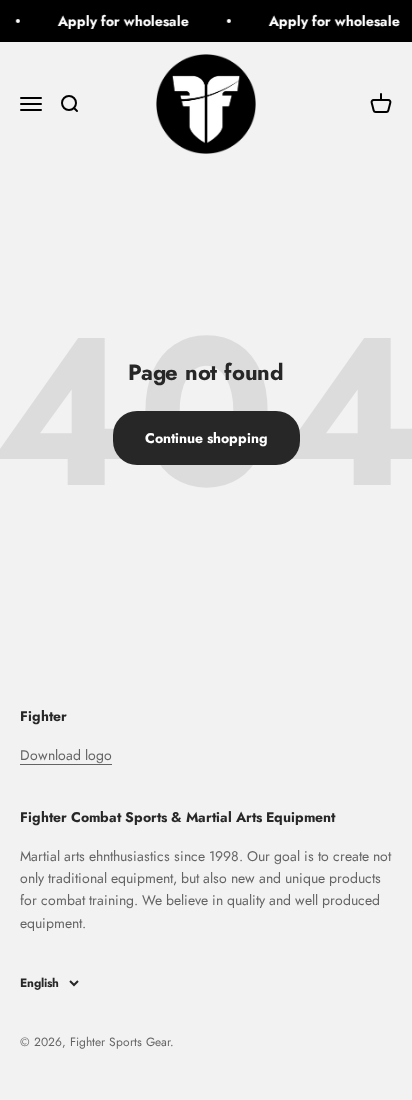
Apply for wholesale (122, 21)
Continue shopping (206, 438)
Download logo (66, 755)
